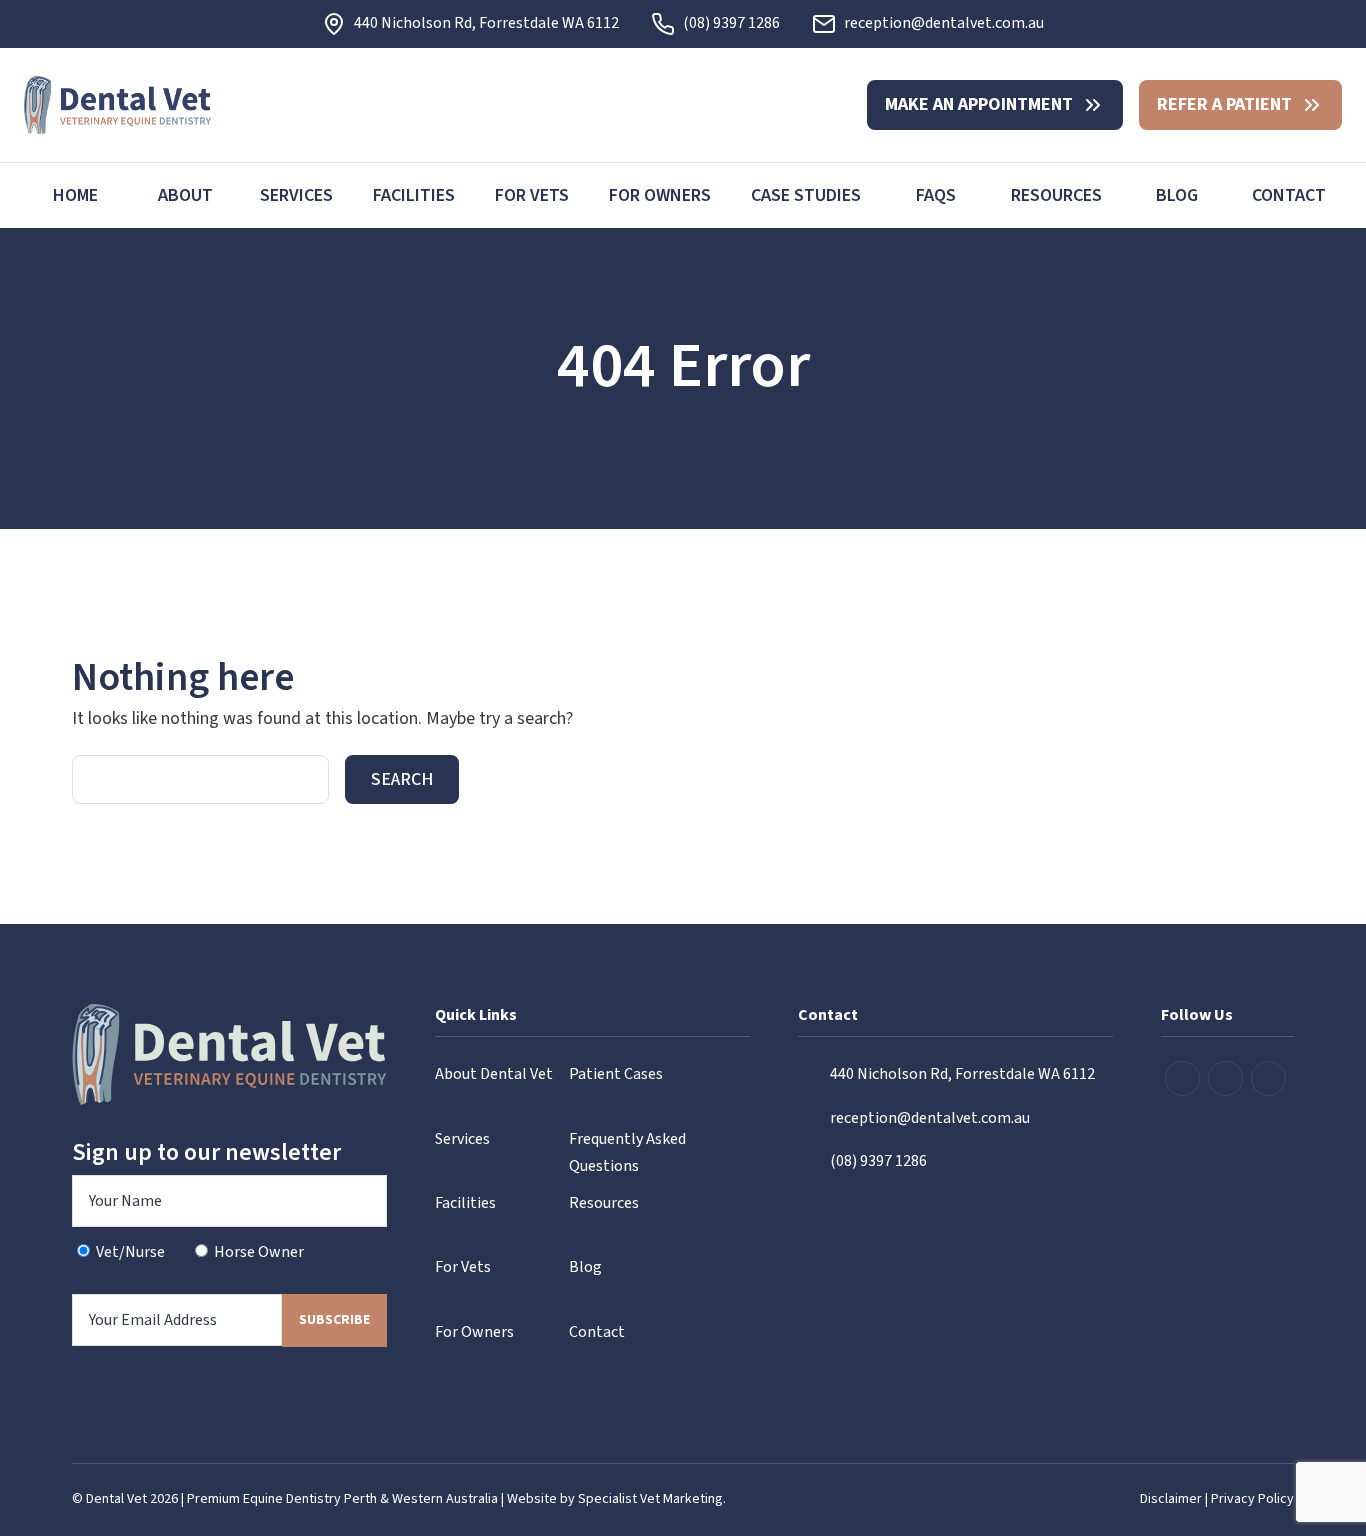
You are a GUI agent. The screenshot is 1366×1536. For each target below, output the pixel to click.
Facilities (414, 195)
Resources (1056, 195)
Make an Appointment (979, 104)
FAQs (936, 195)
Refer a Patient (1224, 104)
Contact (1289, 195)
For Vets (532, 195)
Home (75, 195)
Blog (1177, 195)
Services (296, 195)
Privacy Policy (1252, 1499)
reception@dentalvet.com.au (944, 23)
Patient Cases (616, 1074)
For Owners (660, 195)
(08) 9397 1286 (731, 23)
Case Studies (806, 195)
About (185, 195)
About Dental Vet (494, 1074)
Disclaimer (1171, 1499)
